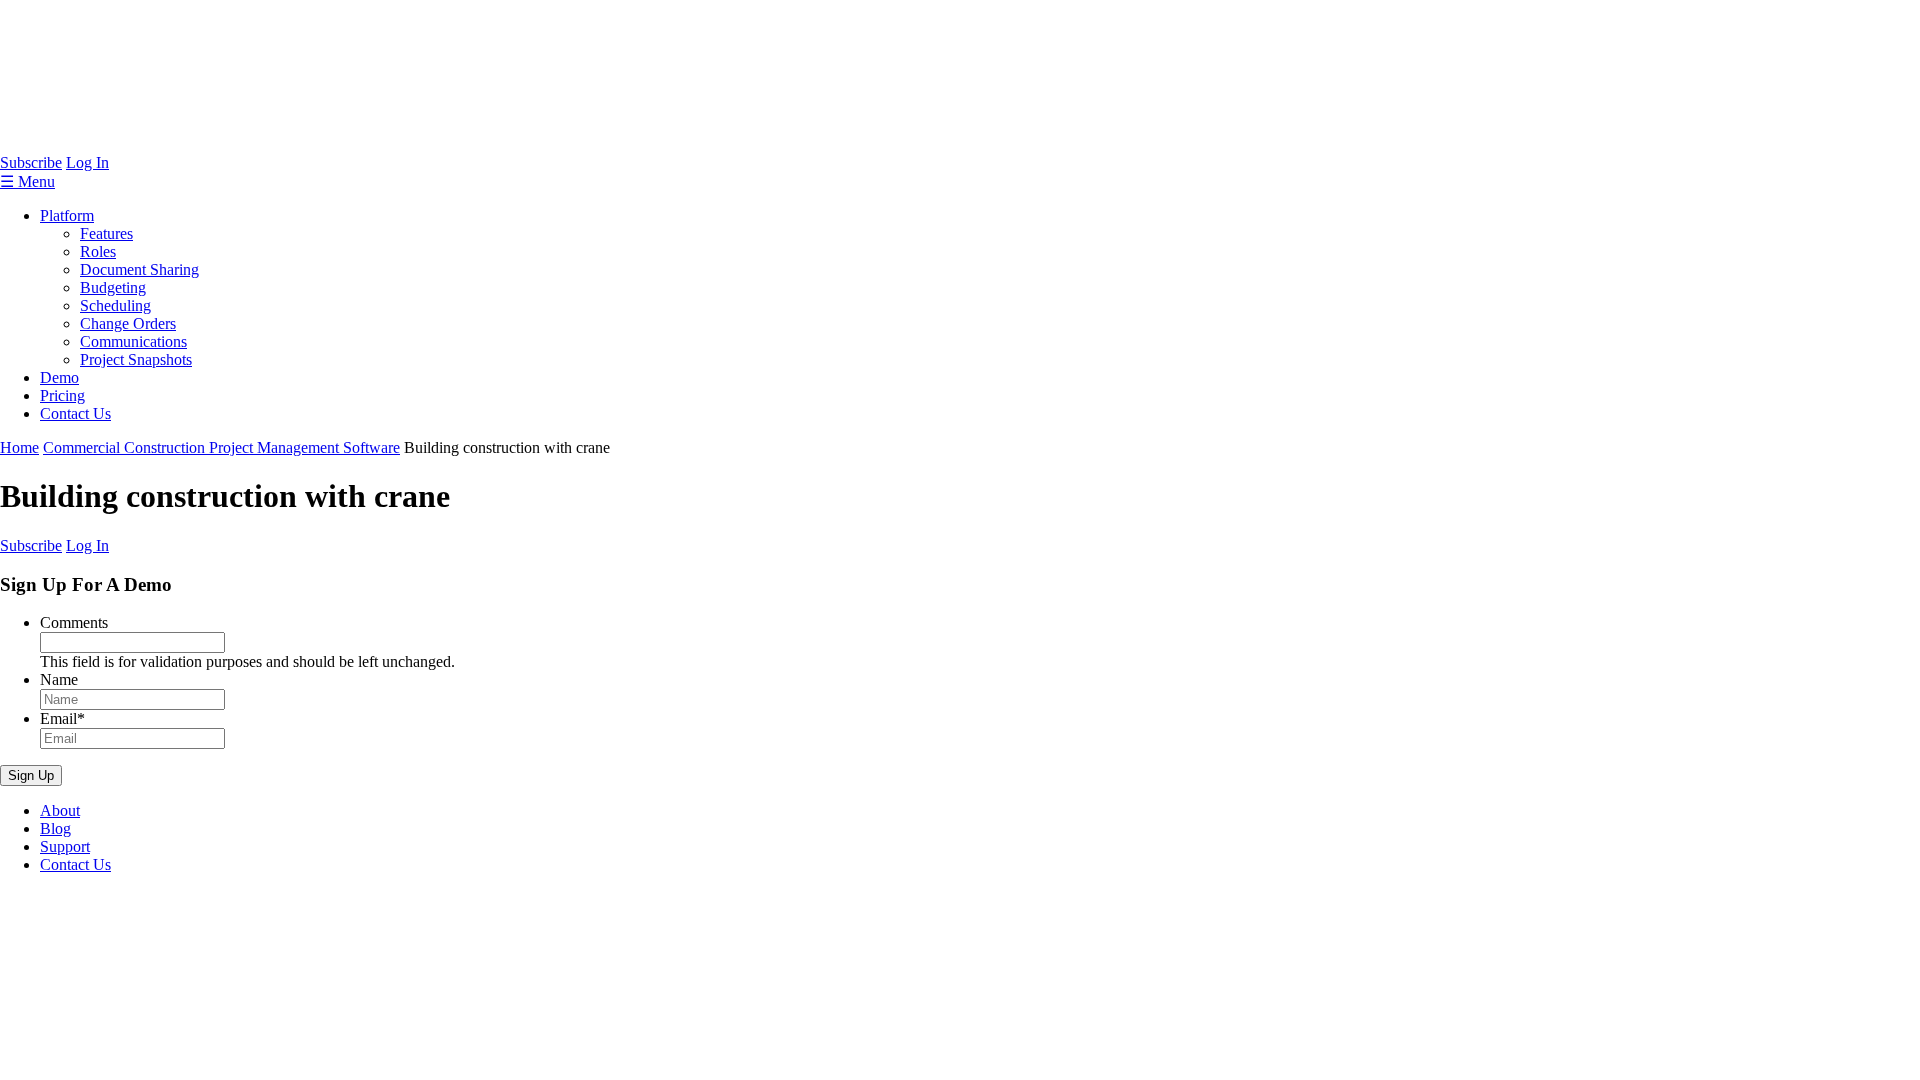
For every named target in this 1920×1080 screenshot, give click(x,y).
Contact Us (75, 413)
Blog (55, 828)
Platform (67, 215)
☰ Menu (27, 181)
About (60, 810)
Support (65, 846)
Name (59, 679)
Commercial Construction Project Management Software (221, 447)
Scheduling (115, 305)
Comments (74, 622)
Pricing (62, 395)
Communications (133, 341)
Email (62, 718)
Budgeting (113, 287)
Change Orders (128, 323)
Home (19, 447)
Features (106, 233)
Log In (87, 162)
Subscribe (31, 162)
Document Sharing (139, 269)
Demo (59, 377)
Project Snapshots (136, 359)
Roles (98, 251)
